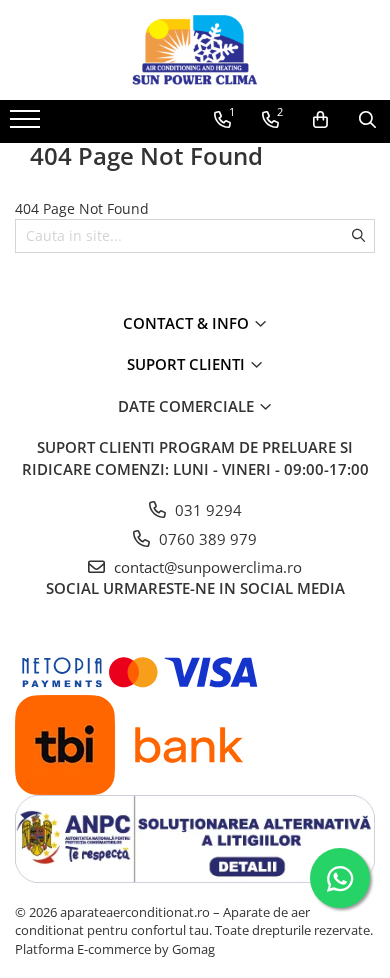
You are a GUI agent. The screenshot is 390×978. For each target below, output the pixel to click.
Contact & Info (188, 323)
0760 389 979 (206, 539)
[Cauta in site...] (367, 120)
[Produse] (27, 125)
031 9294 (206, 510)
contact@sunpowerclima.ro (206, 567)
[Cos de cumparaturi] (320, 120)
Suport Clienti (188, 364)
